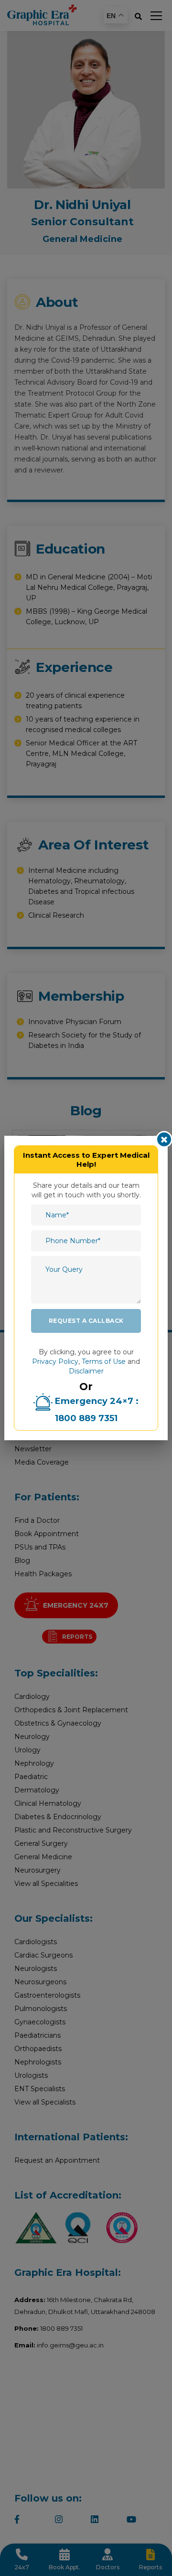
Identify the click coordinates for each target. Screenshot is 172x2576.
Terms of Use (104, 1361)
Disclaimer (86, 1371)
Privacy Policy (55, 1361)
